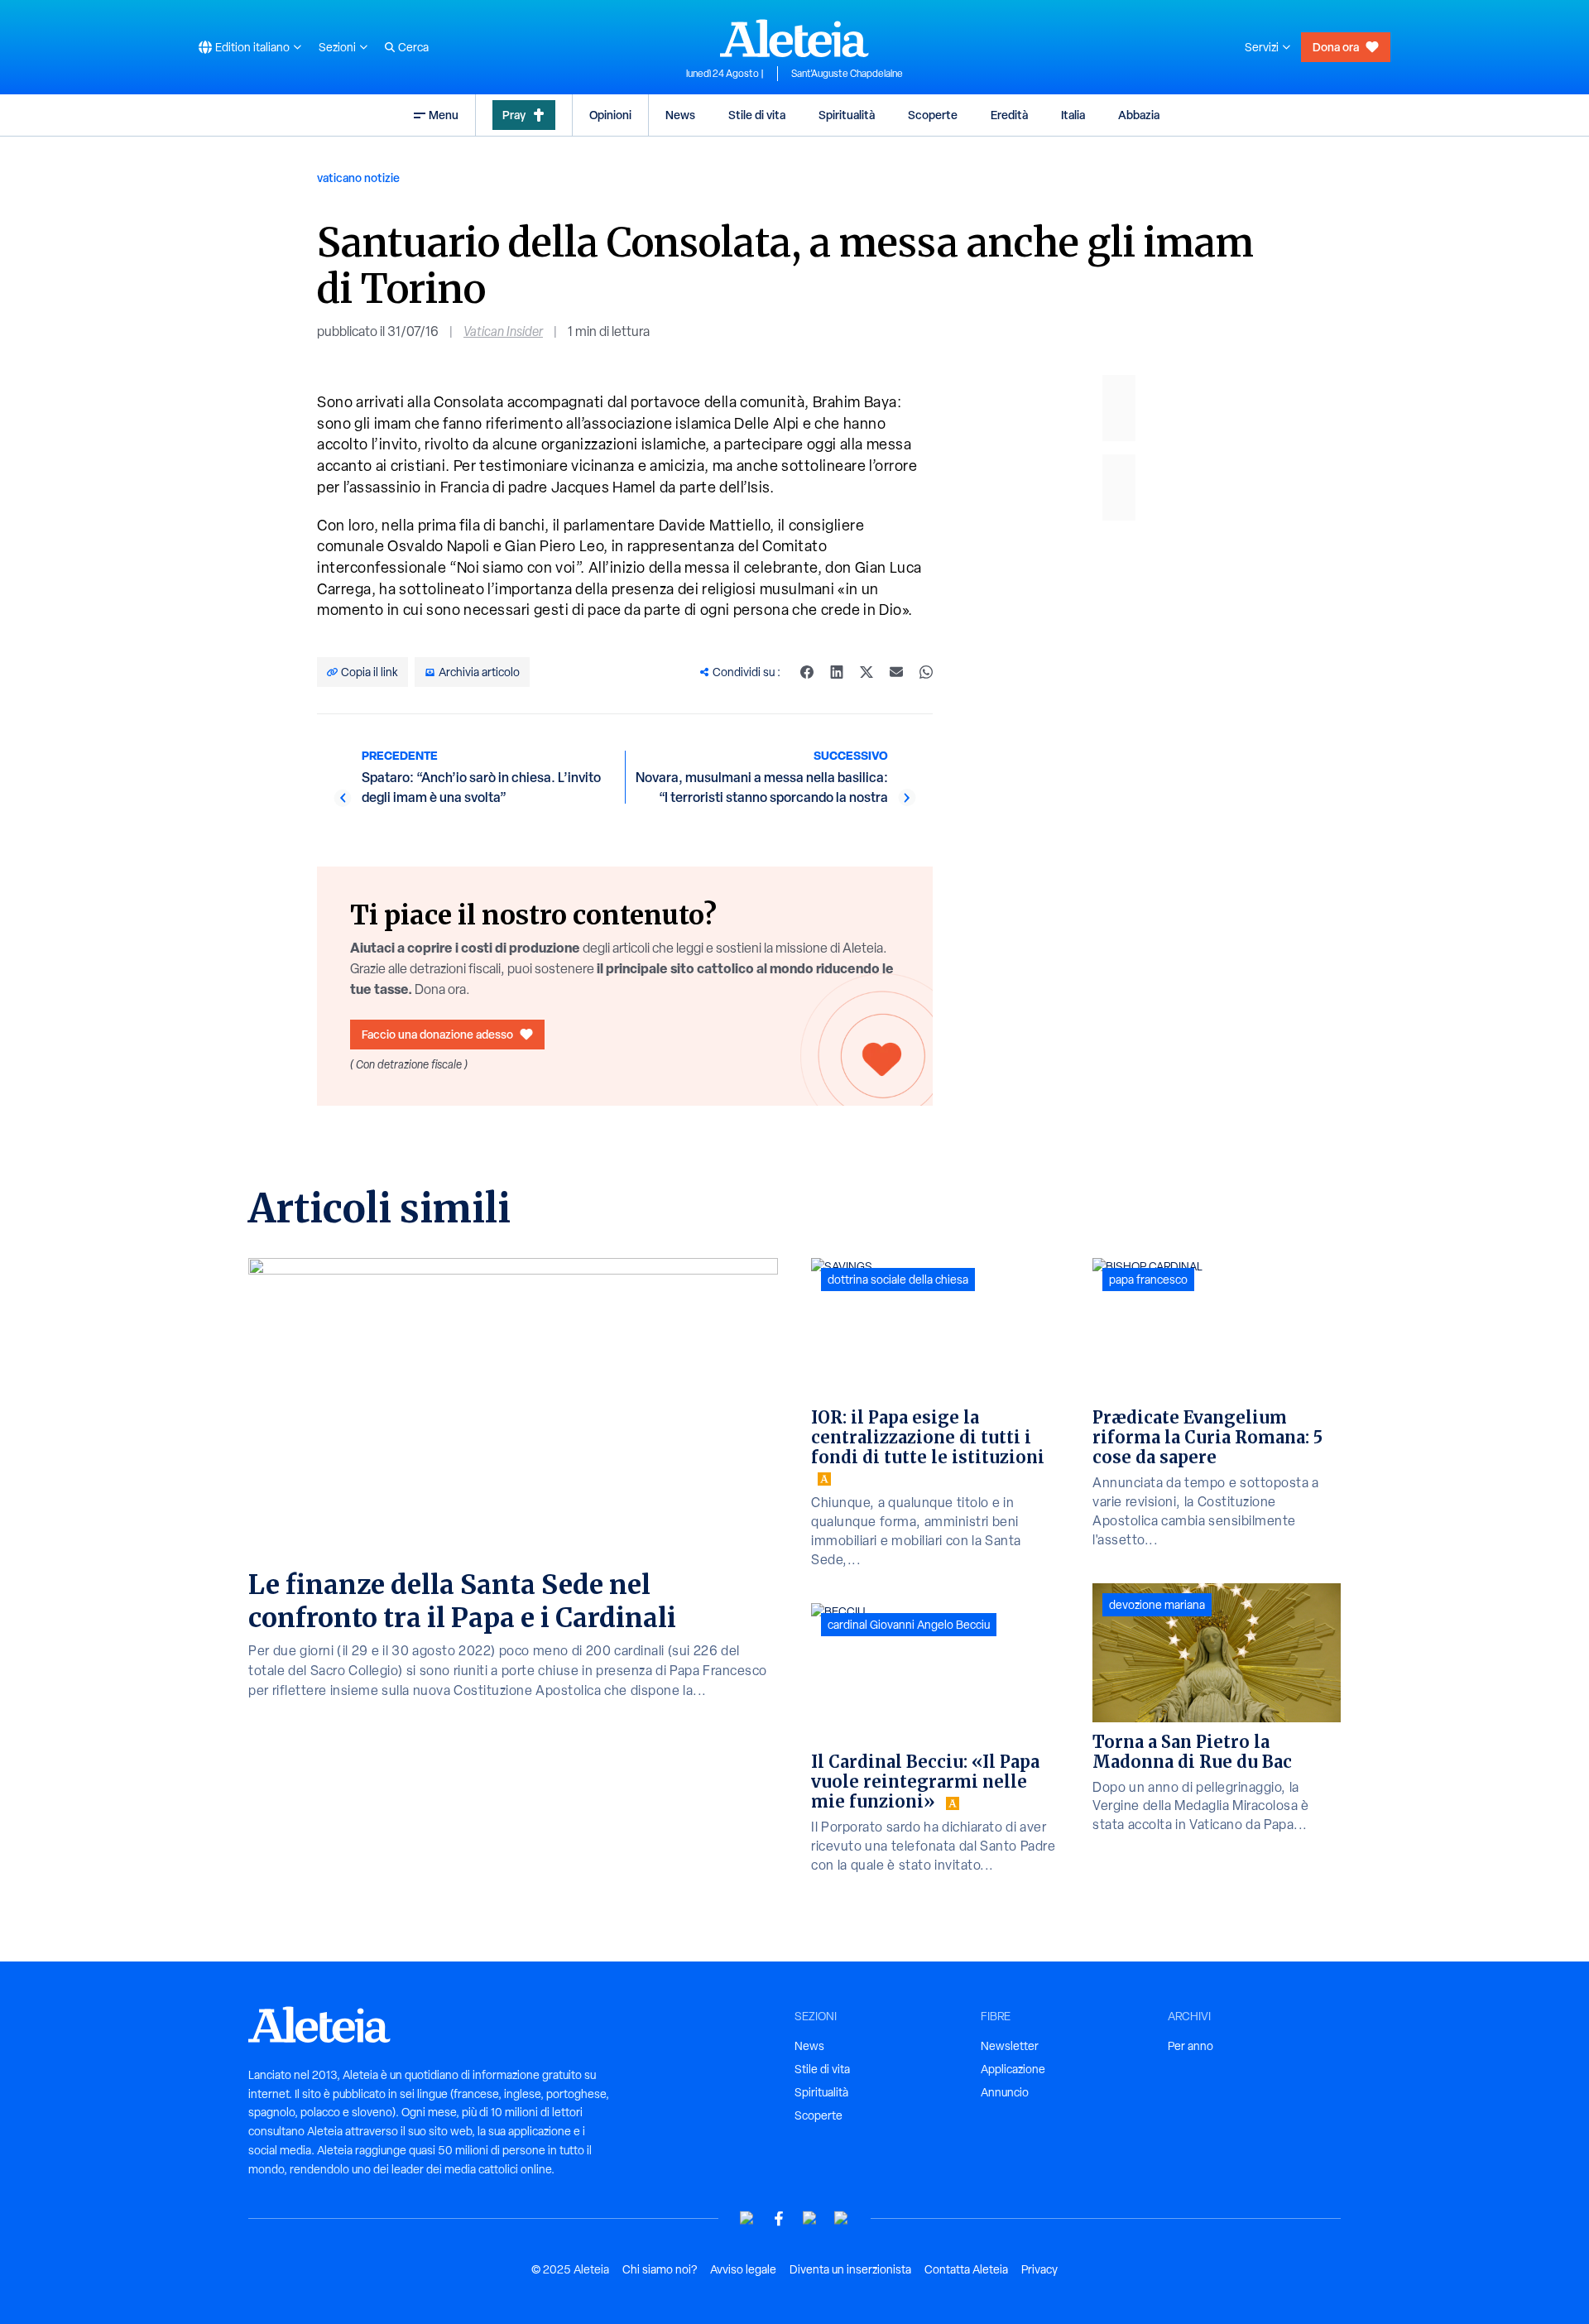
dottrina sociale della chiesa (898, 1280)
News (680, 115)
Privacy (1039, 2269)
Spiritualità (847, 115)
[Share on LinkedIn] (837, 672)
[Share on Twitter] (867, 672)
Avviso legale (743, 2269)
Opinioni (610, 115)
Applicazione (1013, 2069)
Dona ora (1336, 47)
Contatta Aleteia (966, 2269)
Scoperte (933, 115)
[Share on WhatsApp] (926, 672)
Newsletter (1010, 2046)
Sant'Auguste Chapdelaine (847, 74)
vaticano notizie (358, 178)
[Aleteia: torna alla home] (794, 38)
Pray (514, 115)
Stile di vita (757, 115)
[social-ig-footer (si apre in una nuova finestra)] (842, 2218)
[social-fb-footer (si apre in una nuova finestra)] (779, 2218)
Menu (444, 115)
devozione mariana (1157, 1605)
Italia (1073, 115)
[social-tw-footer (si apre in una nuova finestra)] (810, 2218)
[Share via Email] (896, 672)
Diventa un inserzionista (850, 2269)
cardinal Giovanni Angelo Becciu (909, 1625)
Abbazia (1139, 115)
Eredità (1009, 115)
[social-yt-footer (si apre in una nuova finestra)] (747, 2218)
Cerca (413, 47)
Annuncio (1005, 2092)
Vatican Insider (503, 331)
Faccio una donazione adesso (437, 1034)
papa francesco (1148, 1280)
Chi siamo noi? (660, 2269)
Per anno (1191, 2046)
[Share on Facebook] (807, 672)
